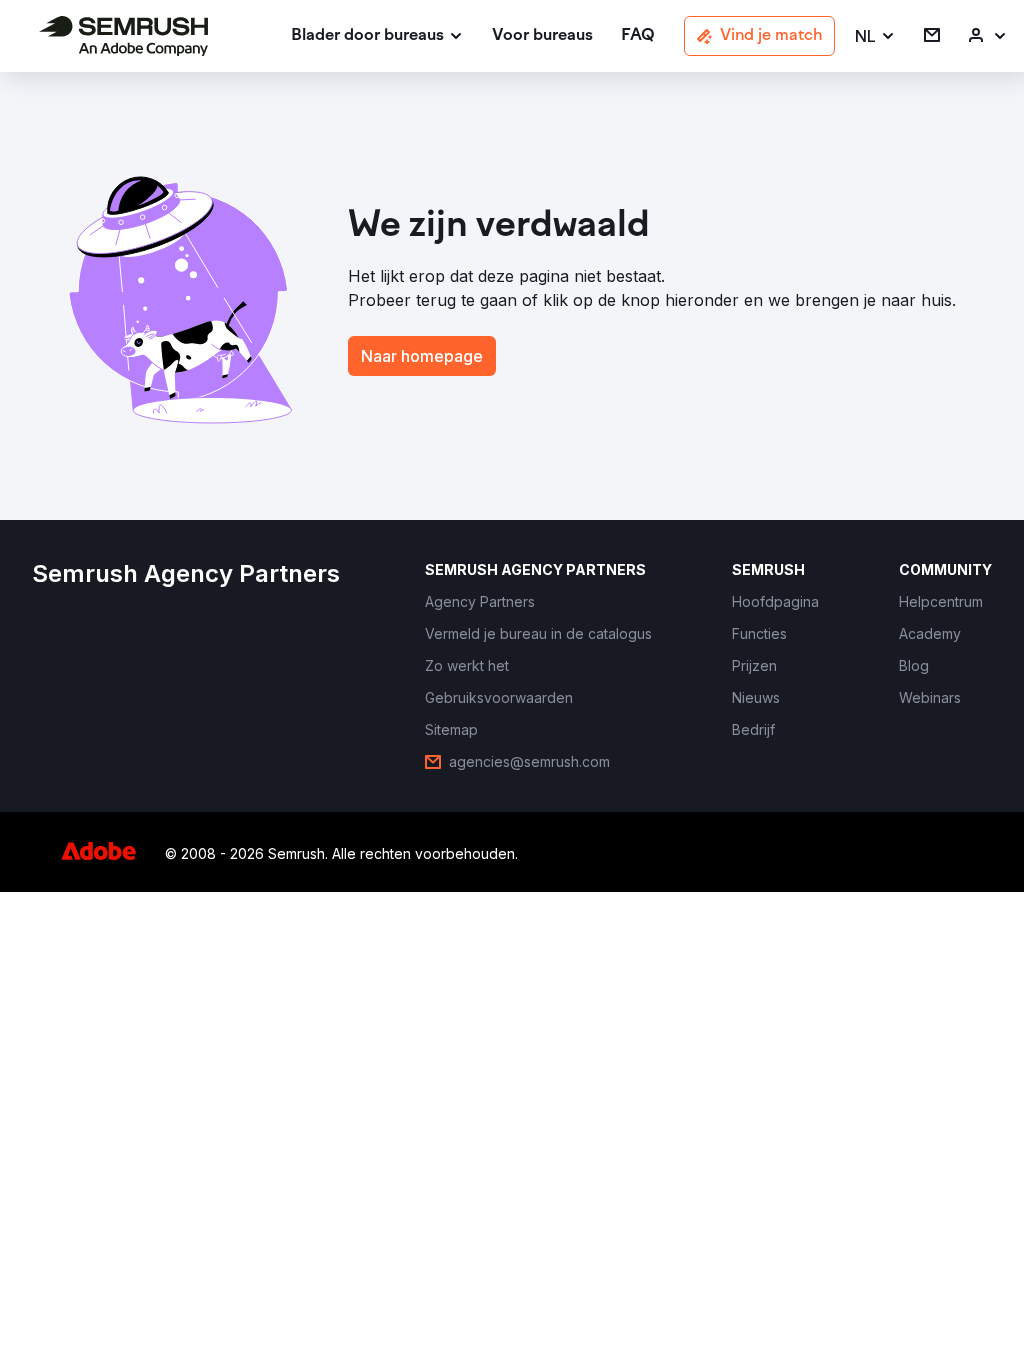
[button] (875, 36)
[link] (542, 36)
